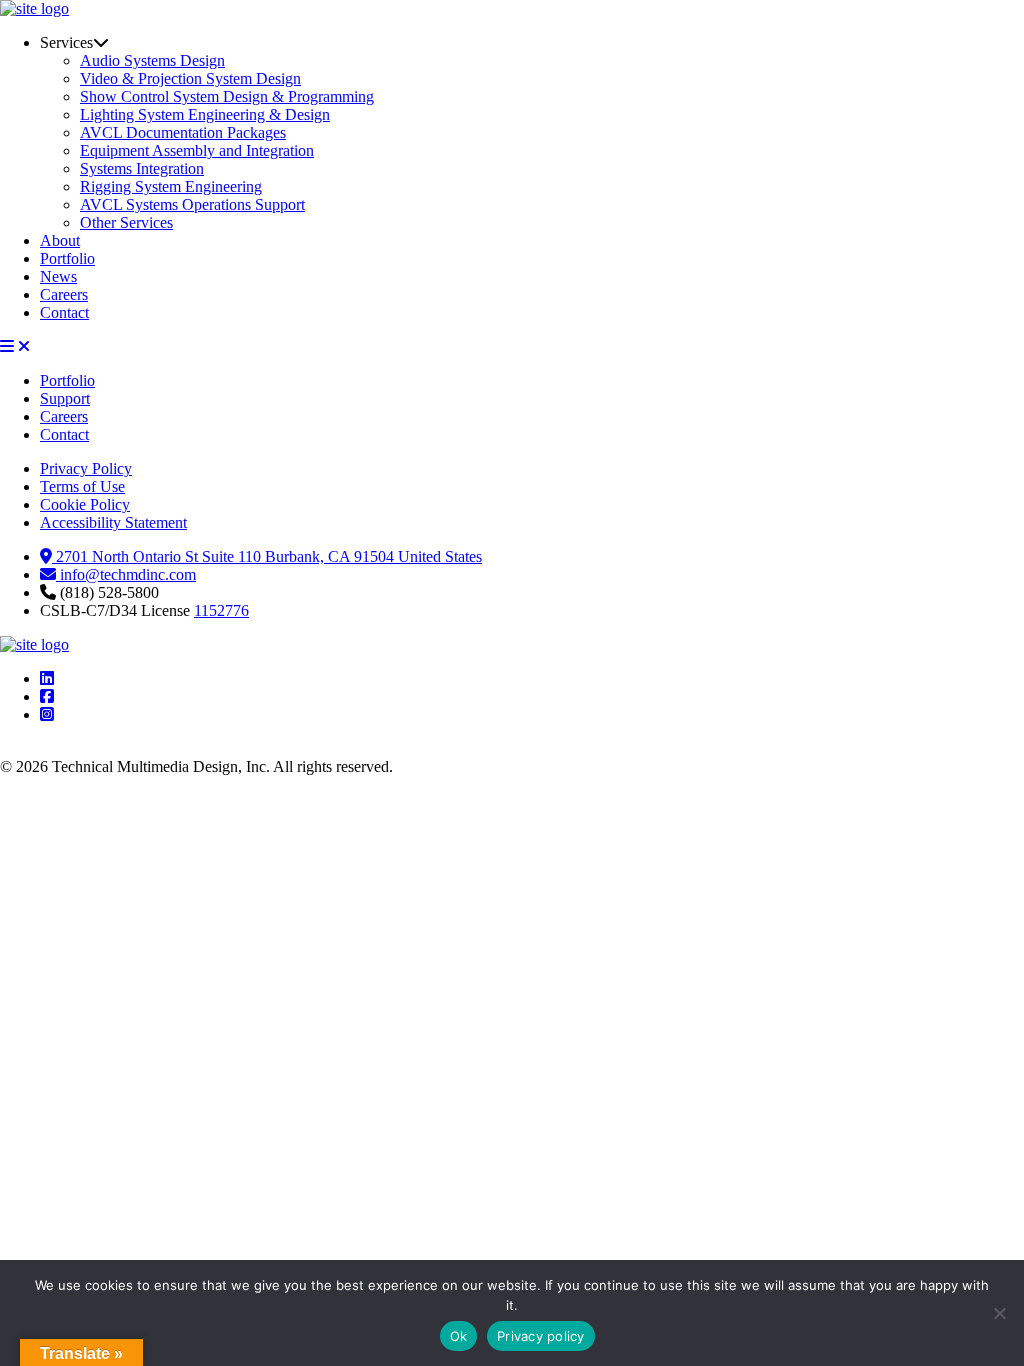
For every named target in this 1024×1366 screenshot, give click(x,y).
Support (65, 398)
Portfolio (67, 258)
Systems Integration (142, 168)
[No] (999, 1313)
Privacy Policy (86, 468)
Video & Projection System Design (190, 78)
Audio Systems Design (152, 60)
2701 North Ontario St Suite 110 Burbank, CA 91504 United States (267, 556)
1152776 (221, 610)
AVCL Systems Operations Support (192, 204)
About (60, 240)
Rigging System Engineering (171, 186)
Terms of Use (82, 486)
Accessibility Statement (113, 522)
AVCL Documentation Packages (183, 132)
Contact (64, 312)
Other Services (126, 222)
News (58, 276)
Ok (459, 1336)
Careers (64, 294)
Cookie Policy (85, 504)
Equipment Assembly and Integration (197, 150)
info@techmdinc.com (126, 574)
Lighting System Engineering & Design (205, 114)
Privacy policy (541, 1336)
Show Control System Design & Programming (227, 96)
